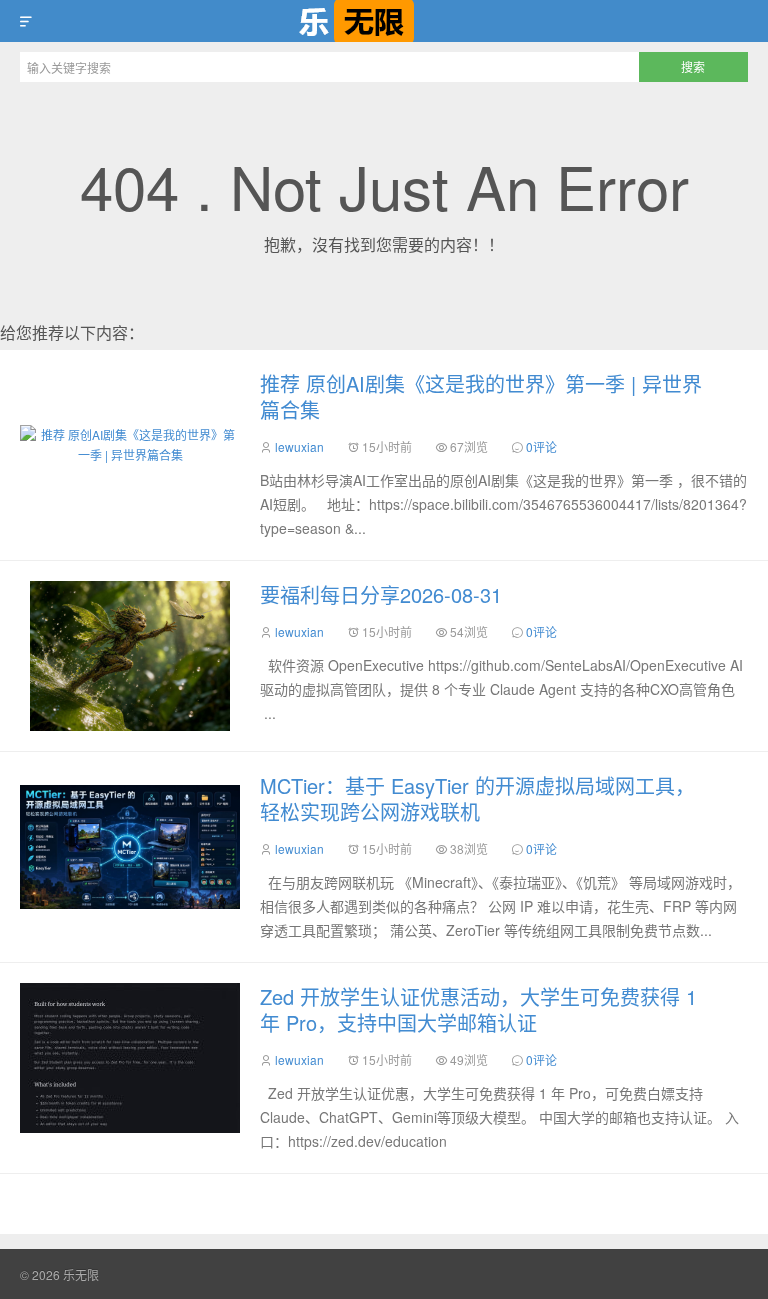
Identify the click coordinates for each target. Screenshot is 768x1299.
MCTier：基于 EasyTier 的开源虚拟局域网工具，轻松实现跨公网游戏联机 (477, 798)
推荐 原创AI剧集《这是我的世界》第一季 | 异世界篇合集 (481, 396)
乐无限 (384, 21)
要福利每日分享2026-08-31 (381, 594)
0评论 (541, 446)
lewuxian (299, 446)
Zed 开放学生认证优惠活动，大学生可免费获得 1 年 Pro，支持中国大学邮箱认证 (478, 1009)
